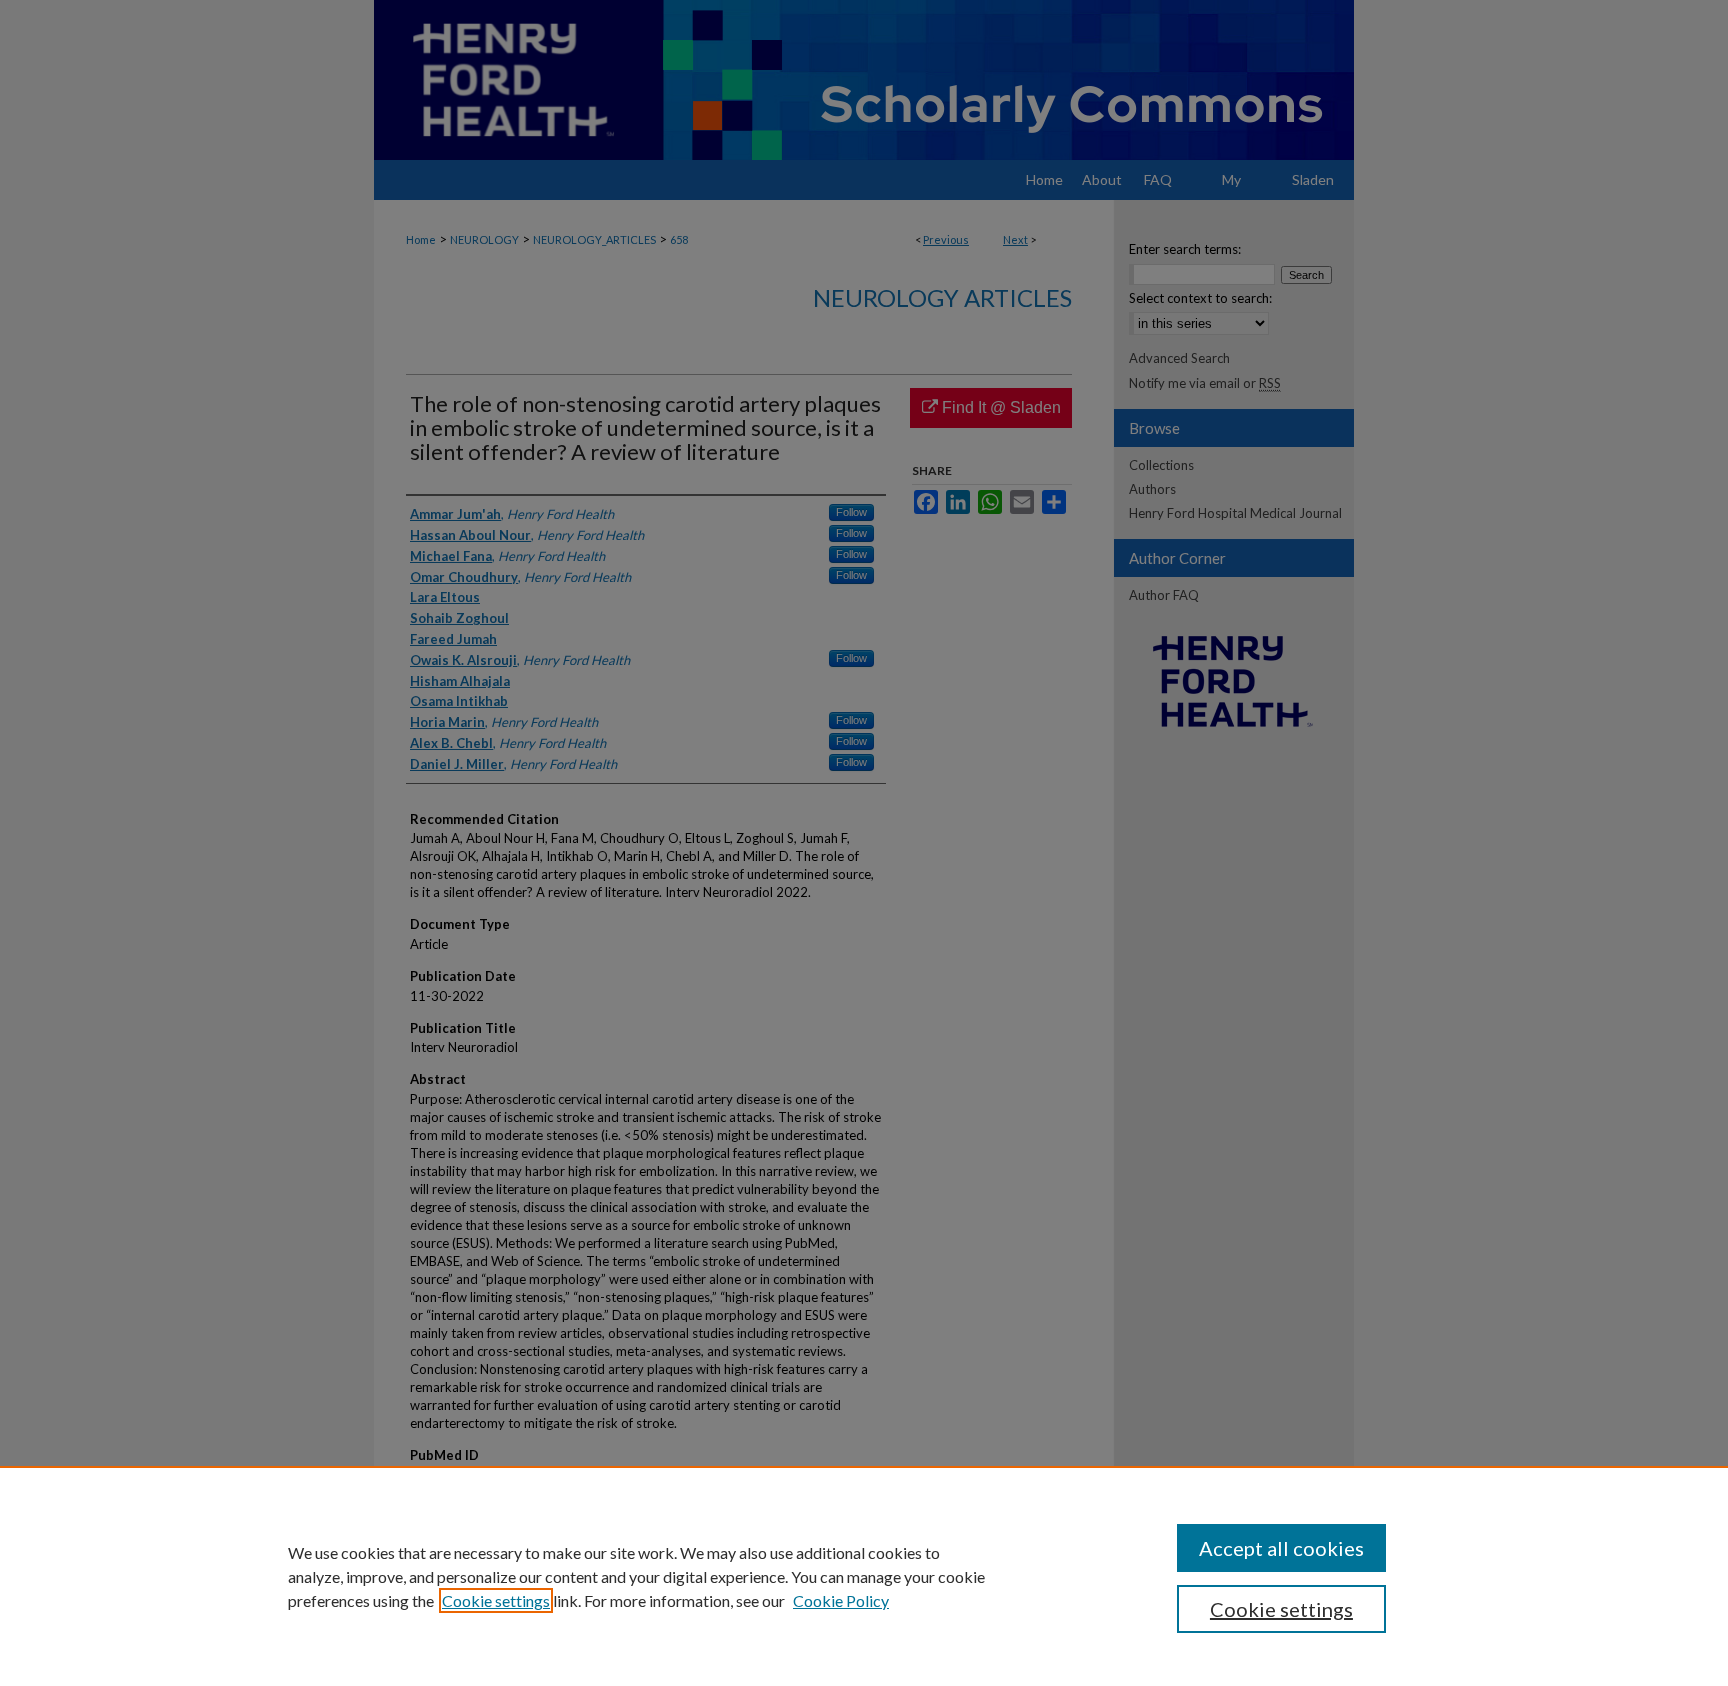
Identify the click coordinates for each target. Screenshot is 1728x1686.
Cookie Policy (841, 1600)
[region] (864, 1576)
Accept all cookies (1281, 1548)
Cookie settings (496, 1600)
